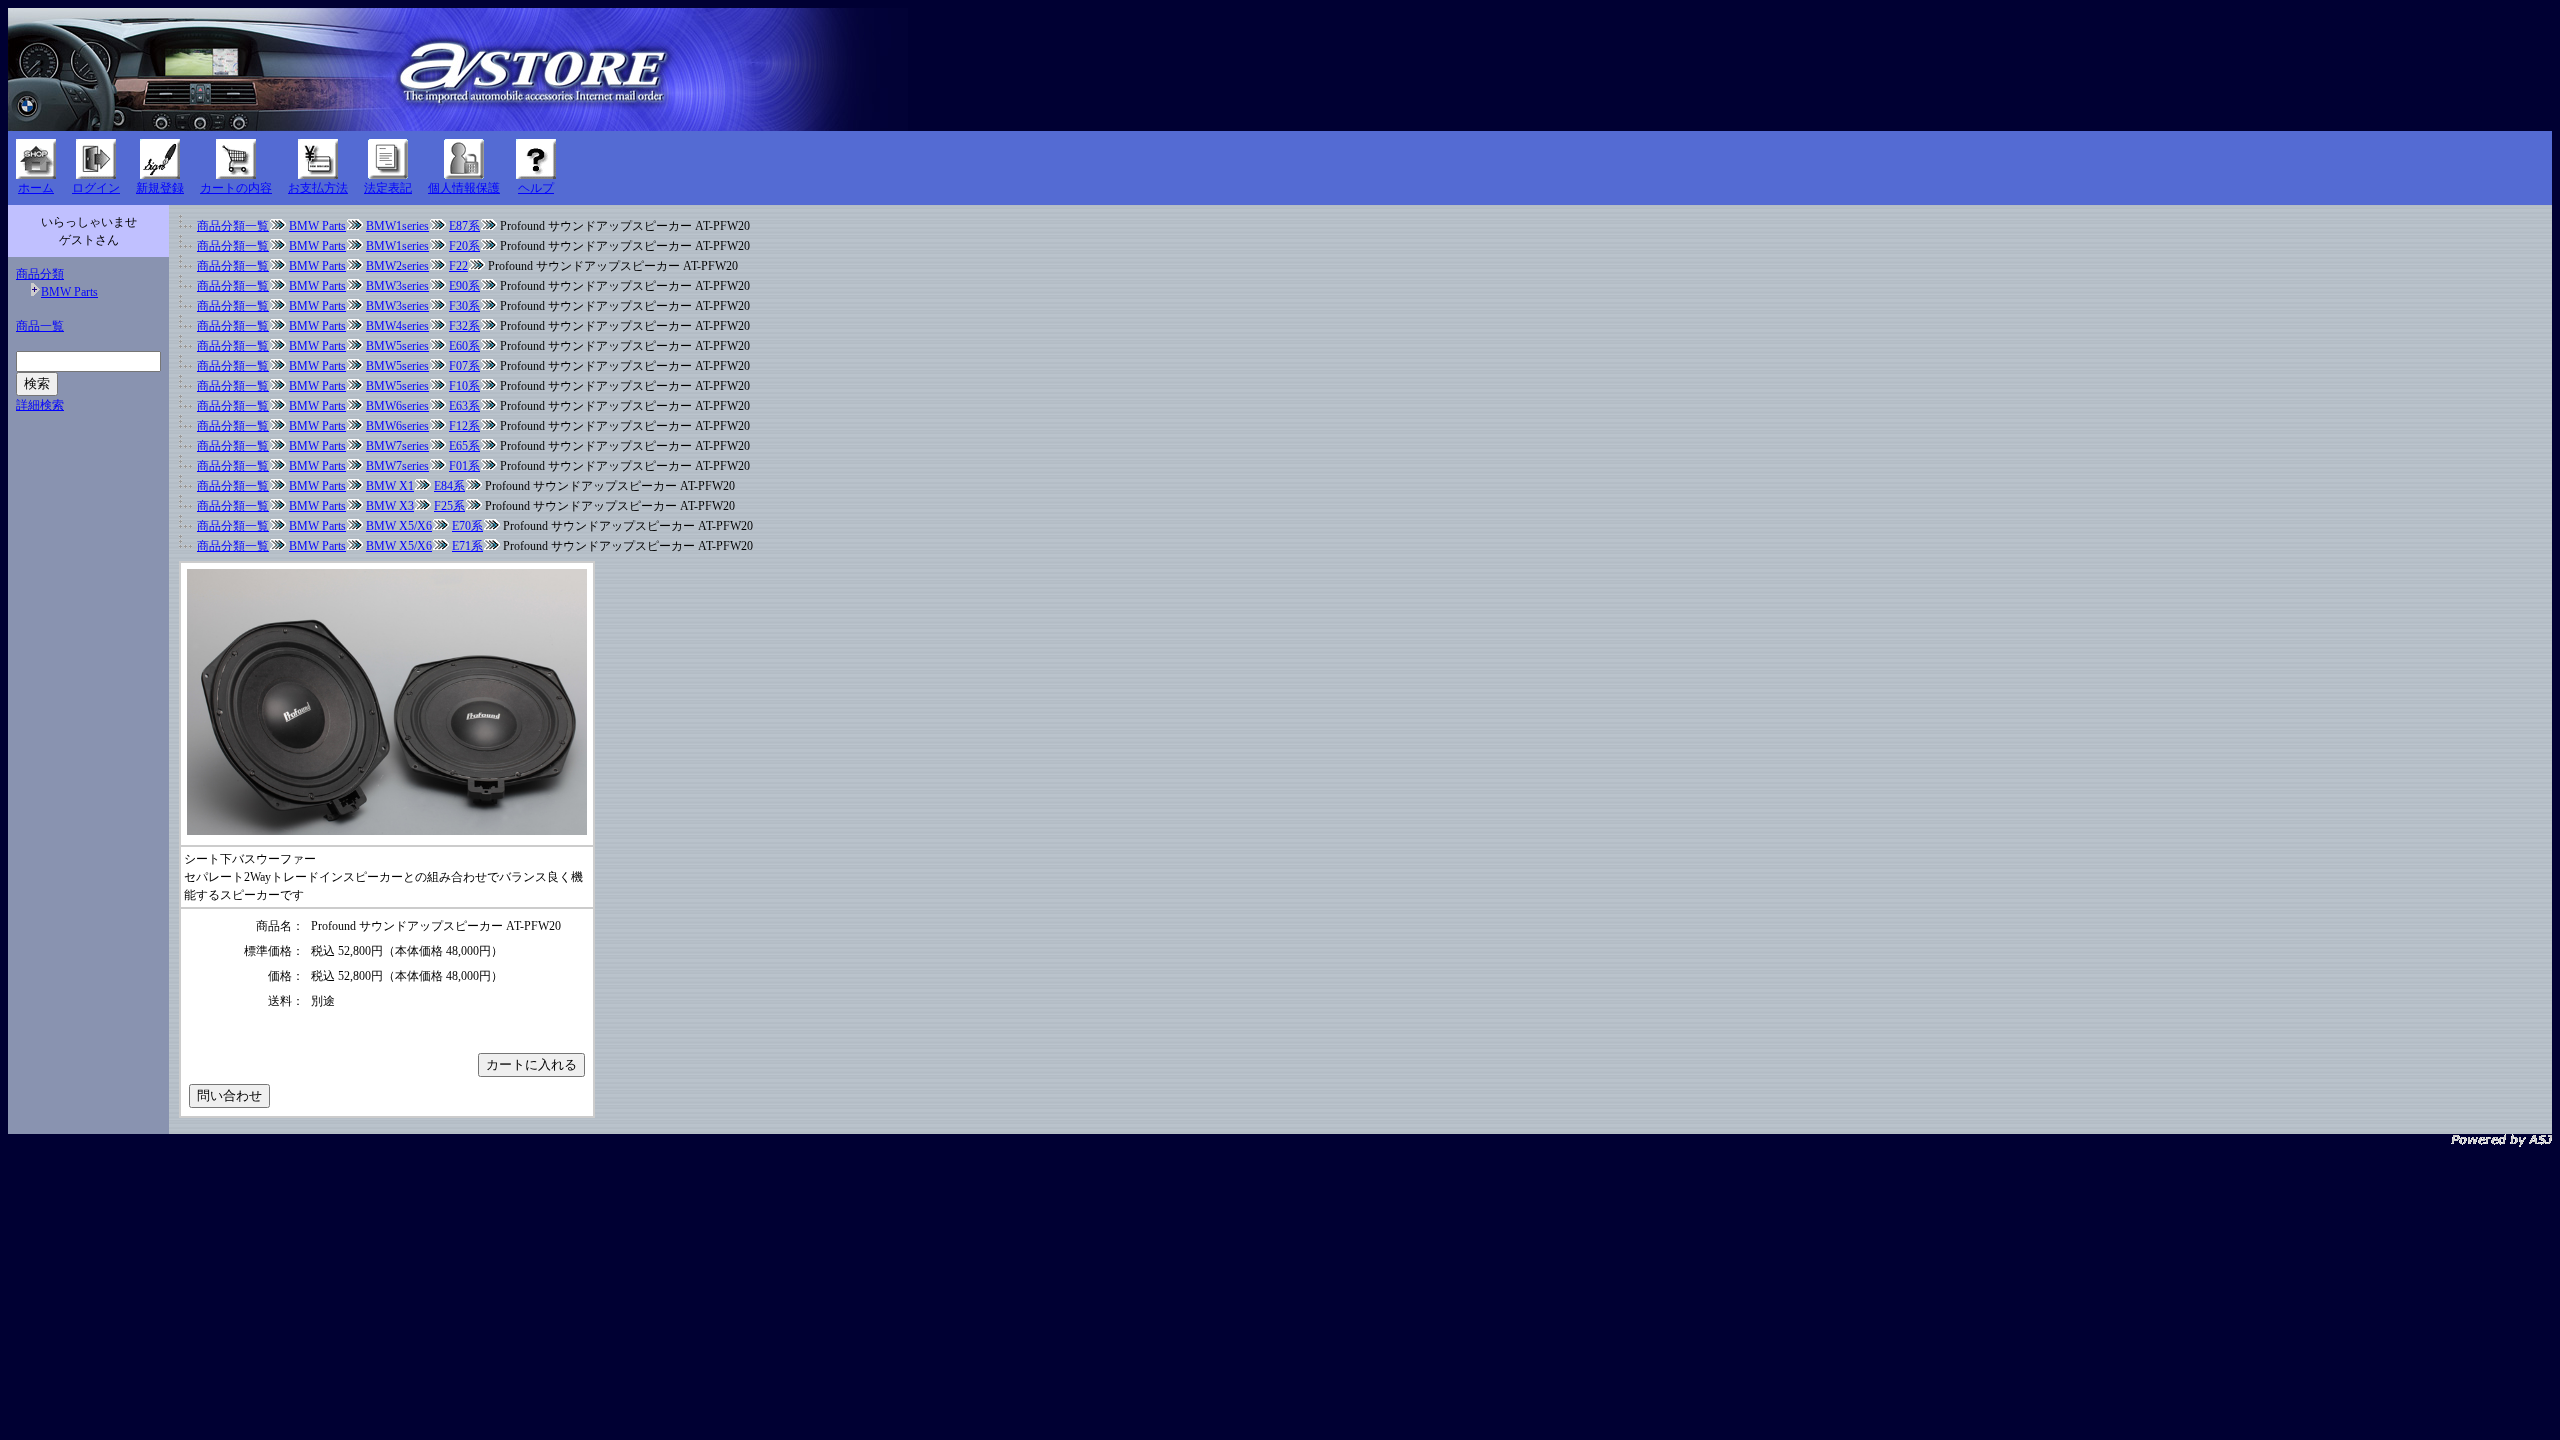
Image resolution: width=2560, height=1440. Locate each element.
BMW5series (397, 346)
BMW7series (397, 446)
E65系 (464, 446)
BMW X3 (390, 506)
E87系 (464, 226)
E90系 (464, 286)
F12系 (464, 426)
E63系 (464, 406)
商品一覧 (40, 326)
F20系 (464, 246)
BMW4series (397, 326)
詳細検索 (40, 405)
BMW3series (397, 286)
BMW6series (397, 406)
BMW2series (397, 266)
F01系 (464, 466)
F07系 (464, 366)
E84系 (449, 486)
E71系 (467, 546)
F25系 (449, 506)
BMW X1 (390, 486)
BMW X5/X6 (399, 526)
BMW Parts (69, 292)
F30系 (464, 306)
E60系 (464, 346)
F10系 (464, 386)
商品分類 (40, 274)
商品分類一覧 (233, 226)
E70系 (467, 526)
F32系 (464, 326)
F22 (458, 266)
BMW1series (397, 226)
